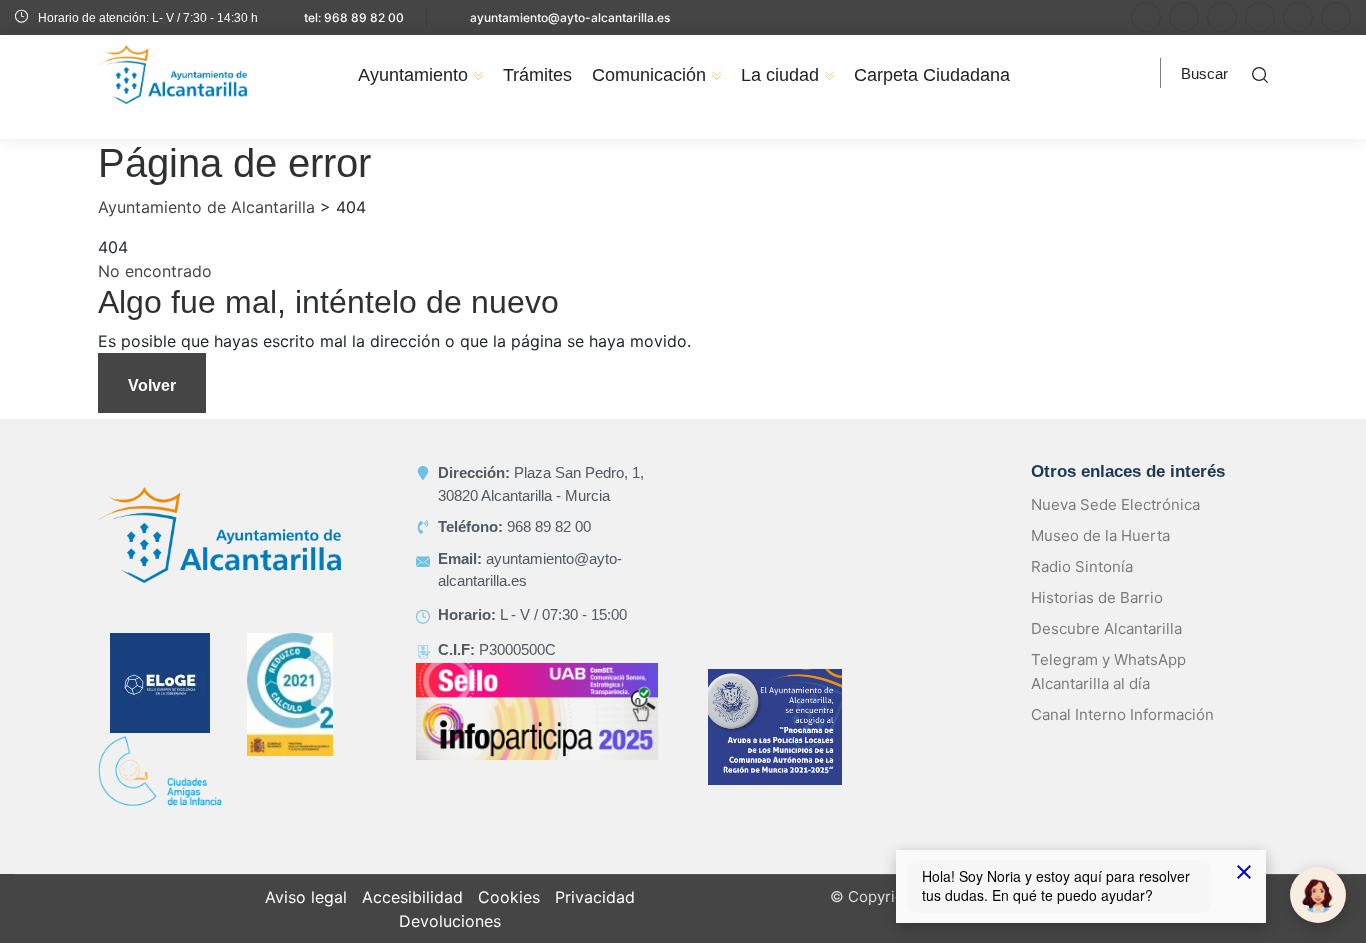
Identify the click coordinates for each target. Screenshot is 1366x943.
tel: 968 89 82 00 (354, 17)
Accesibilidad (412, 897)
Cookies (509, 897)
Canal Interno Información (1122, 714)
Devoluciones (450, 921)
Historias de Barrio (1097, 597)
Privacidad (595, 897)
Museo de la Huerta (1100, 535)
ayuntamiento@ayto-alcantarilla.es (570, 17)
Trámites (537, 75)
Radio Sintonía (1082, 566)
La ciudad (780, 75)
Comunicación (649, 75)
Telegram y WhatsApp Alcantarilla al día (1108, 671)
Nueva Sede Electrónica (1115, 504)
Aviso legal (306, 897)
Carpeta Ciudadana (932, 75)
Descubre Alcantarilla (1106, 628)
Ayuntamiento (413, 75)
